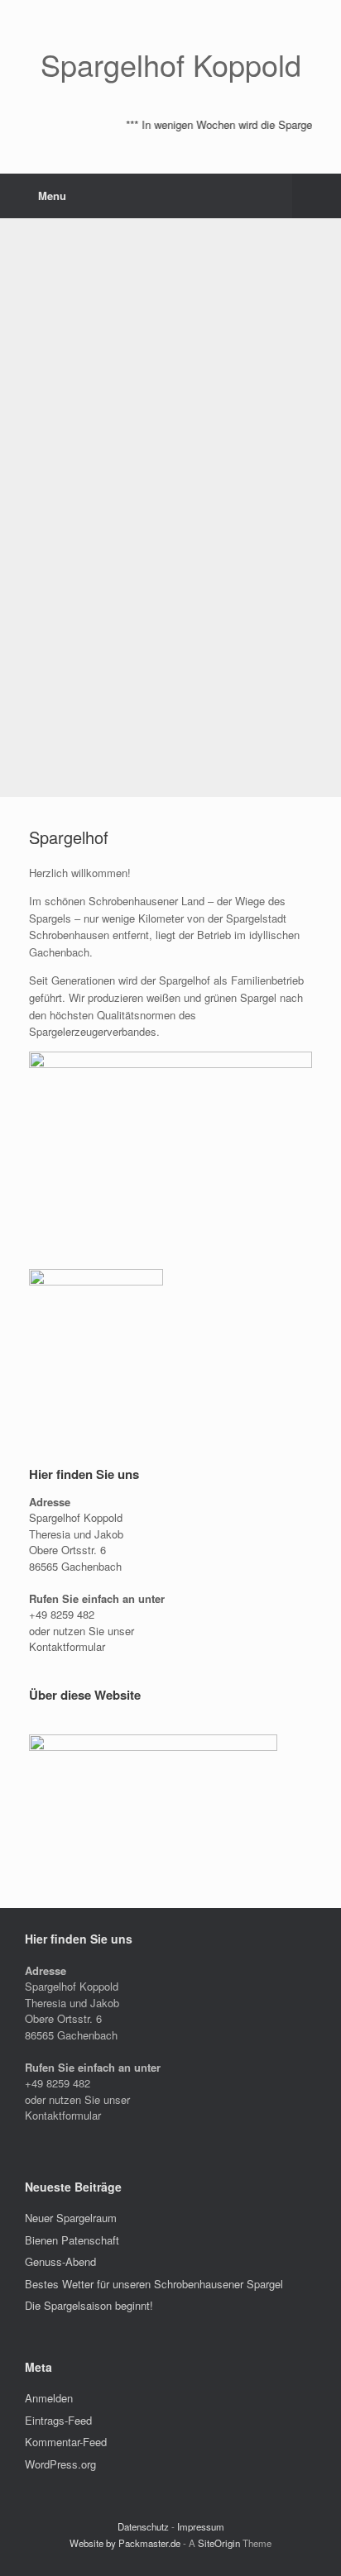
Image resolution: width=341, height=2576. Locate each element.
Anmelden (49, 2398)
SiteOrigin (219, 2543)
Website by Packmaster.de (125, 2543)
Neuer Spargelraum (71, 2218)
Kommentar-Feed (66, 2442)
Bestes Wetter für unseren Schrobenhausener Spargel (154, 2284)
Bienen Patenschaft (72, 2240)
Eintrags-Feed (58, 2420)
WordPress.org (60, 2464)
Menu (52, 196)
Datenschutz (143, 2526)
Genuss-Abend (60, 2261)
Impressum (201, 2526)
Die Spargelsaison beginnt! (89, 2305)
